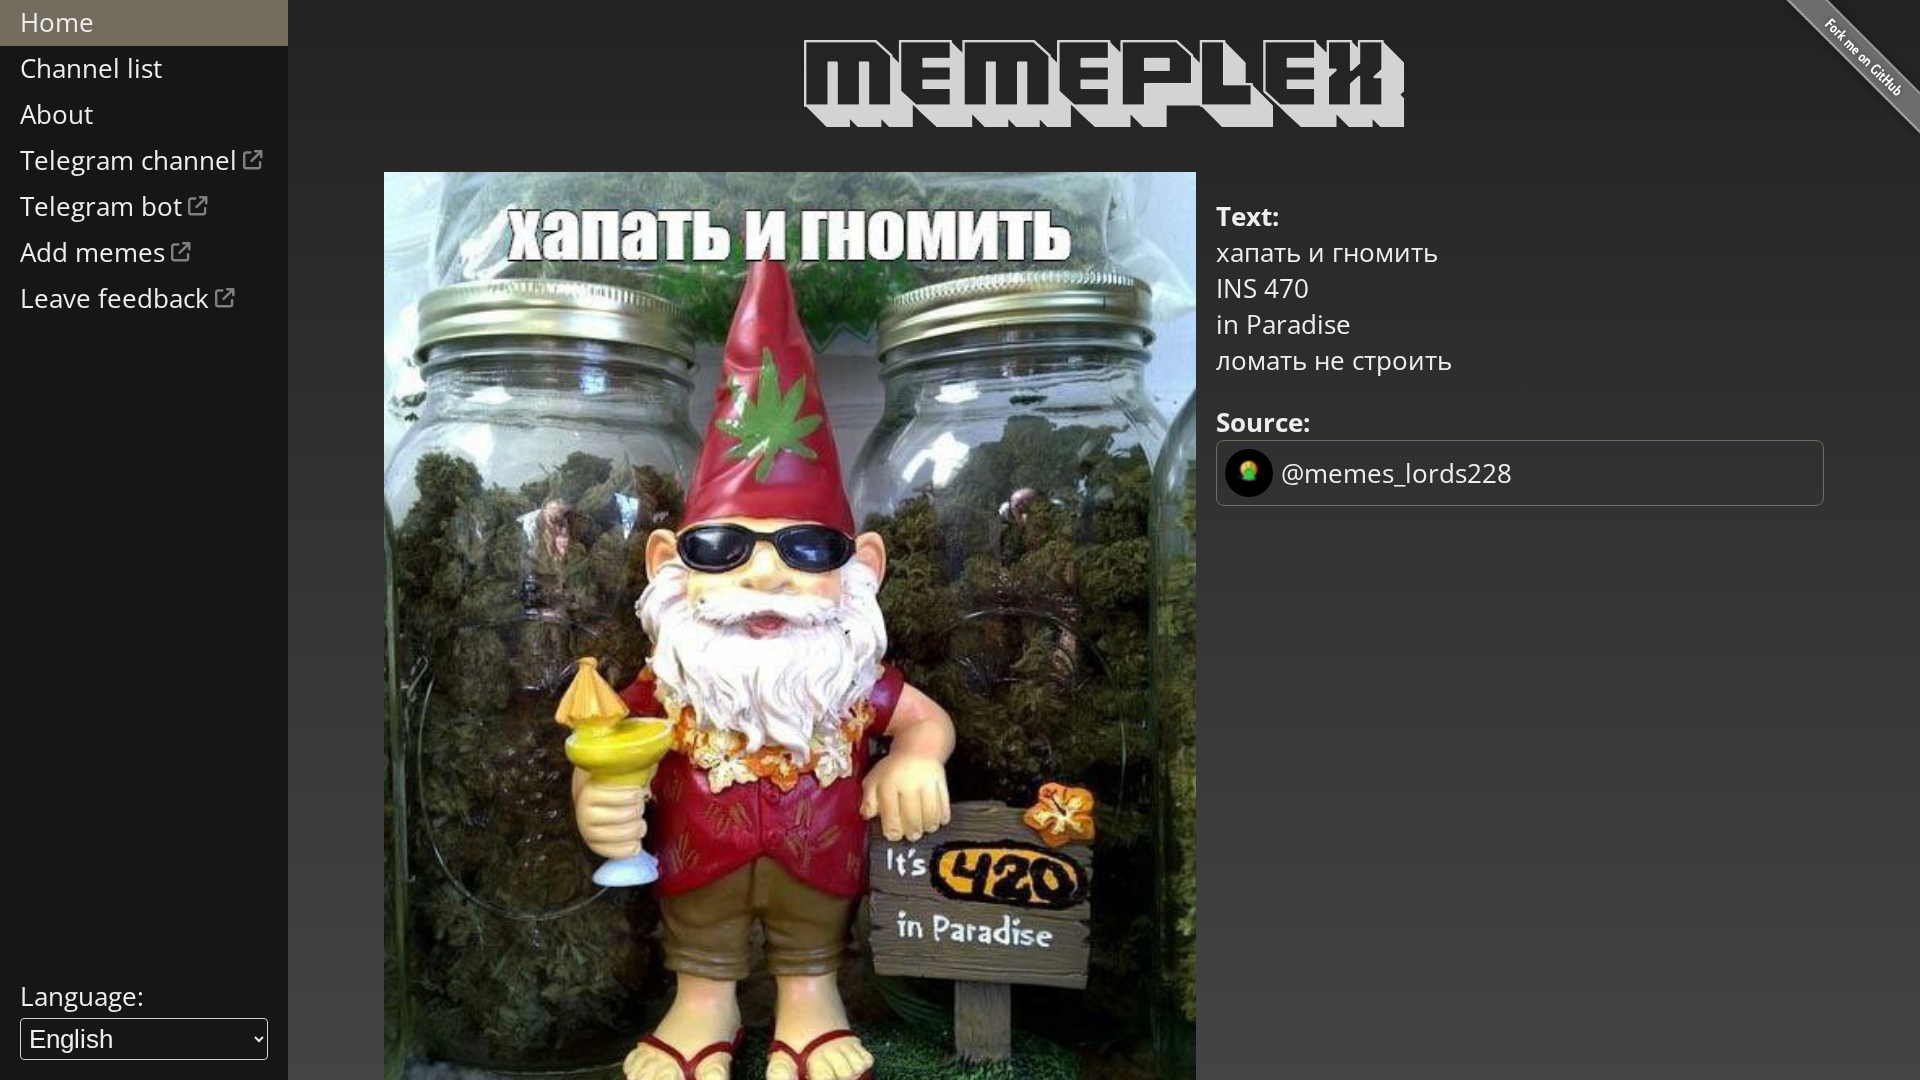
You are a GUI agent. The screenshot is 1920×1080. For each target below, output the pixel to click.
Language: (82, 996)
